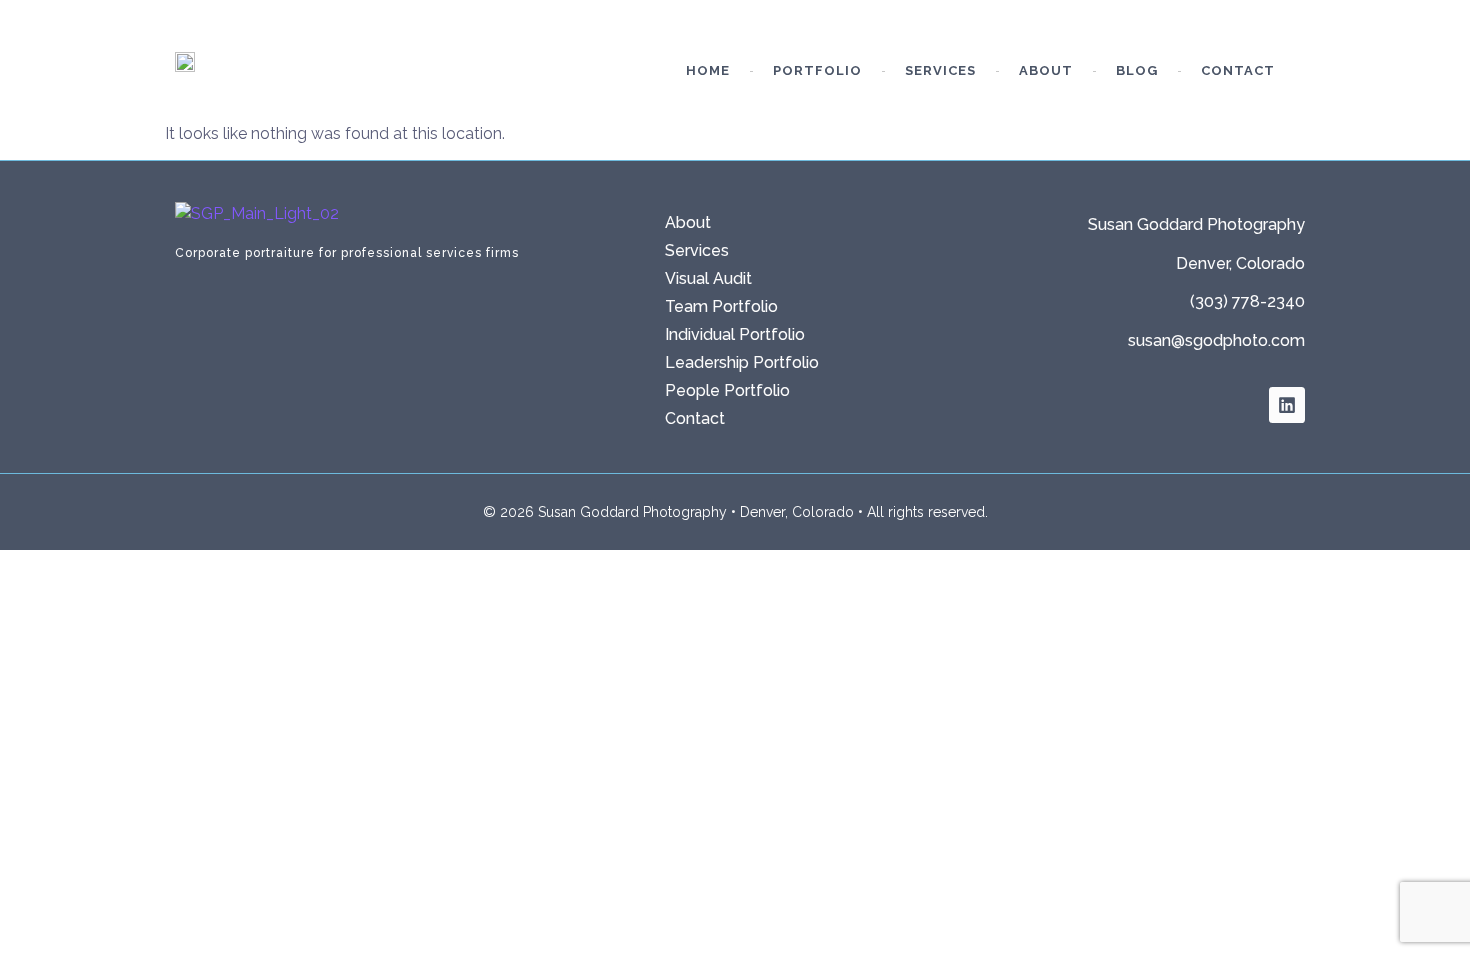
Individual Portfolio (735, 334)
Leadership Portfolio (742, 362)
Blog (1137, 70)
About (1046, 70)
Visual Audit (708, 278)
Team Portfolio (721, 306)
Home (708, 70)
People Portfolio (727, 390)
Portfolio (817, 70)
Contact (1238, 70)
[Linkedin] (1287, 405)
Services (940, 70)
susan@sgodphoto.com (1216, 340)
